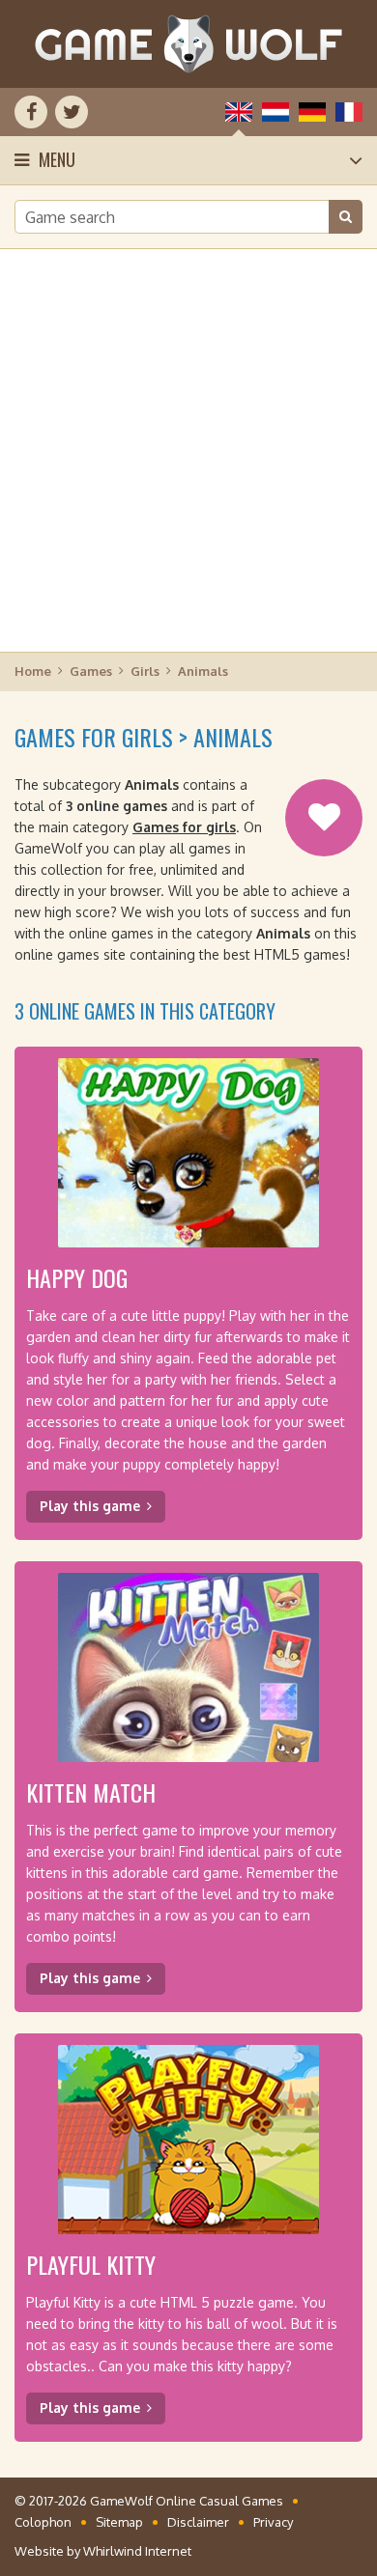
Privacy (273, 2522)
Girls (145, 671)
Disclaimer (198, 2522)
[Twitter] (72, 112)
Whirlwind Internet (137, 2551)
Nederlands (275, 112)
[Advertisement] (188, 449)
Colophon (43, 2522)
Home (33, 671)
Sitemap (119, 2522)
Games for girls (184, 827)
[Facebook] (31, 112)
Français (349, 112)
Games (91, 671)
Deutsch (312, 112)
